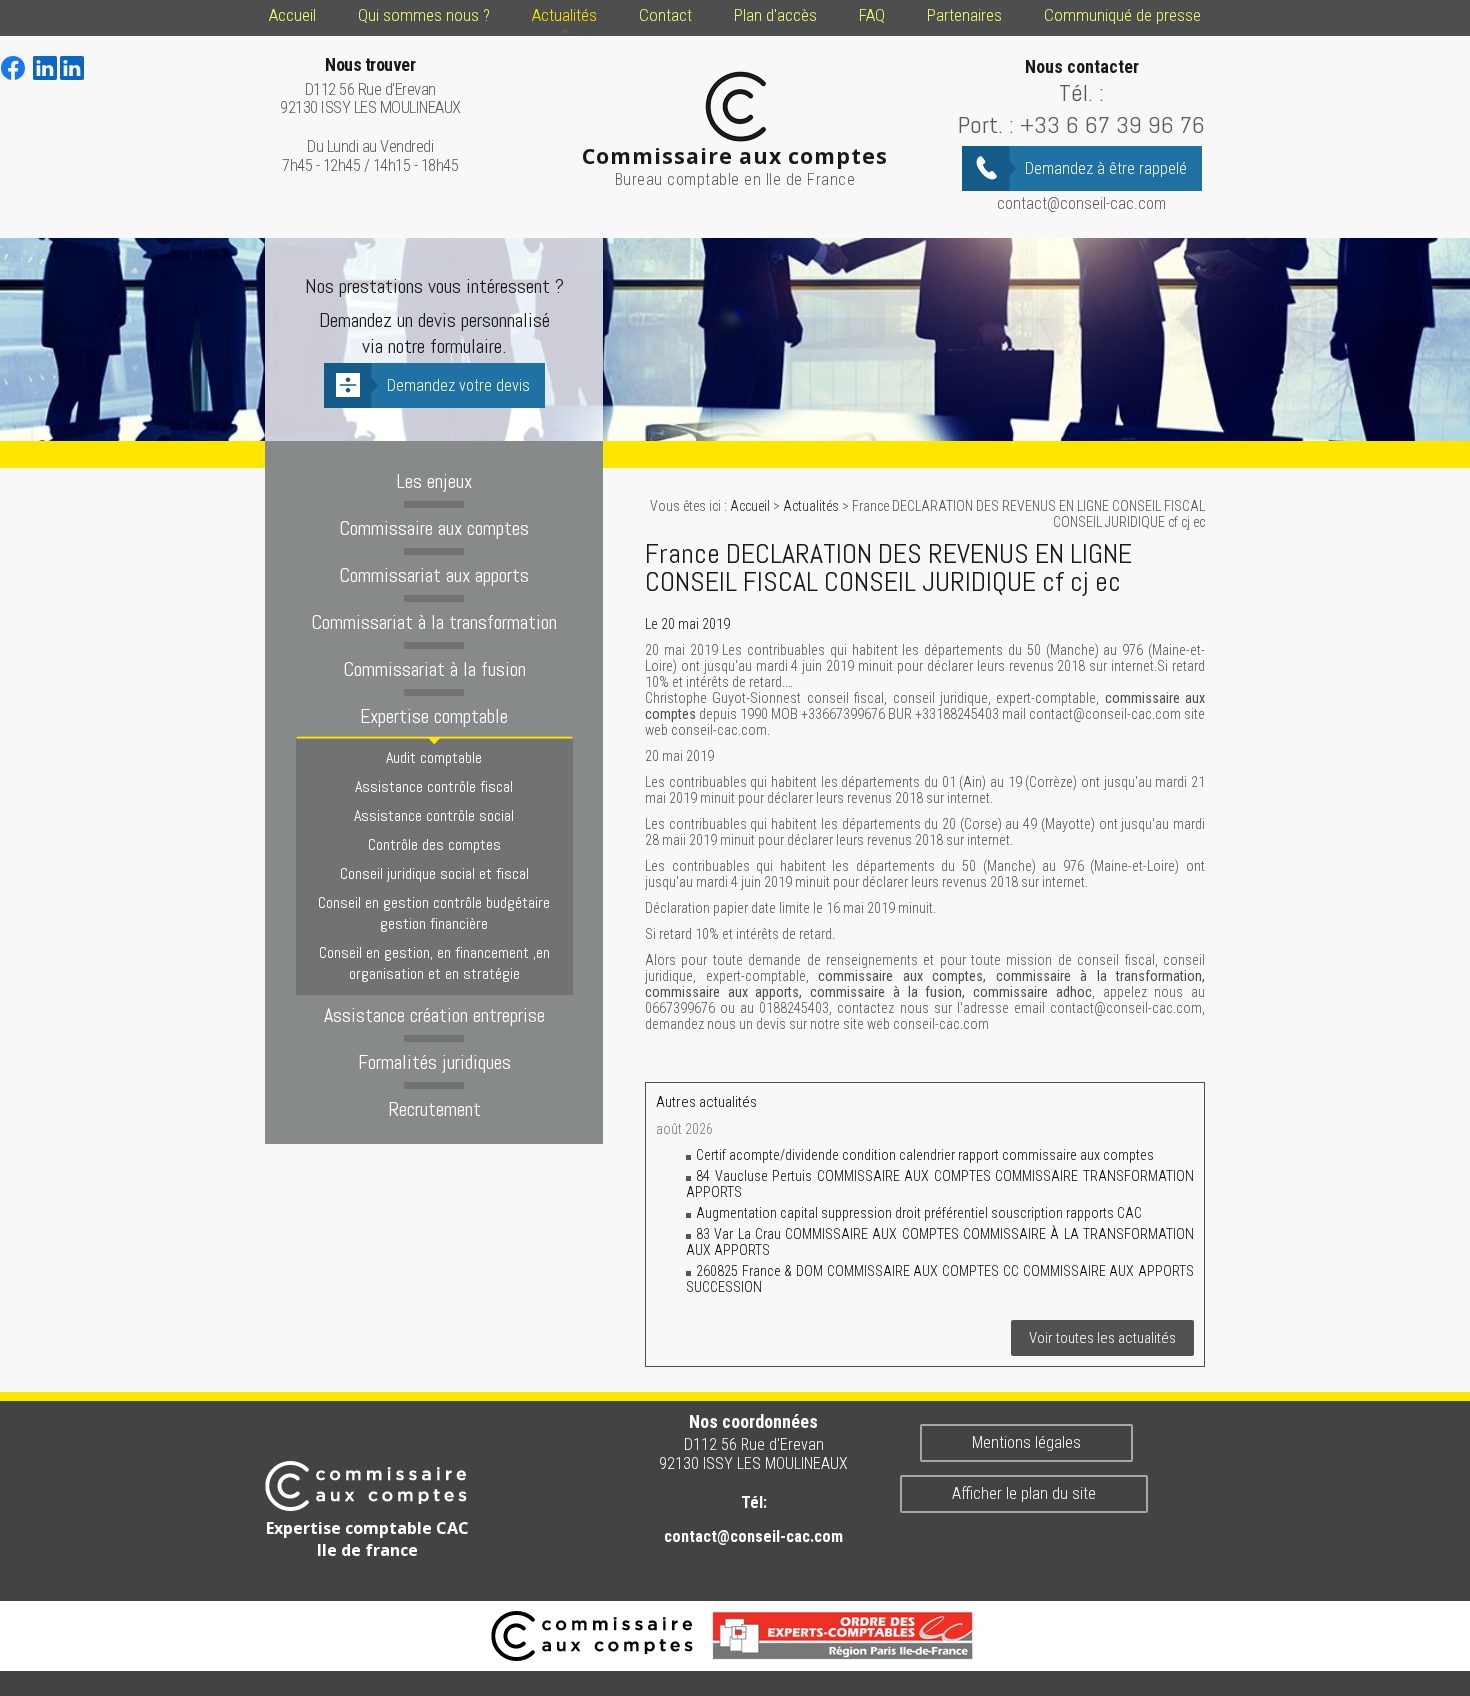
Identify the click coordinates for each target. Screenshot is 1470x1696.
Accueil (292, 15)
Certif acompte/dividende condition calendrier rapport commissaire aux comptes (925, 1155)
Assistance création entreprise (434, 1015)
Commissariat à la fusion (434, 669)
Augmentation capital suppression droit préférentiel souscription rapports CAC (919, 1213)
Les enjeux (434, 481)
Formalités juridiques (434, 1062)
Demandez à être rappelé (1106, 168)
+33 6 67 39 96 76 (1112, 124)
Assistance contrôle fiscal (434, 786)
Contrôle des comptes (434, 844)
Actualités (564, 15)
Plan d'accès (775, 15)
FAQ (872, 15)
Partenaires (964, 15)
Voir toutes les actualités (1102, 1338)
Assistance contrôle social (434, 815)
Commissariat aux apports (434, 575)
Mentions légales (1026, 1442)
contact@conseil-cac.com (1081, 203)
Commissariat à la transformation (434, 622)
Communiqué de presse (1122, 15)
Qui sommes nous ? (424, 15)
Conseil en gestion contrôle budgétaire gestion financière (434, 913)
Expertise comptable (434, 716)
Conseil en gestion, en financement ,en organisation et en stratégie (434, 963)
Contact (665, 15)
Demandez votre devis (458, 385)
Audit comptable (434, 757)
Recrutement (434, 1109)
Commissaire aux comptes (434, 528)
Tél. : (1081, 92)
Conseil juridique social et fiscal (434, 873)
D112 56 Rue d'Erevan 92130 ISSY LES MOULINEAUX (370, 86)
